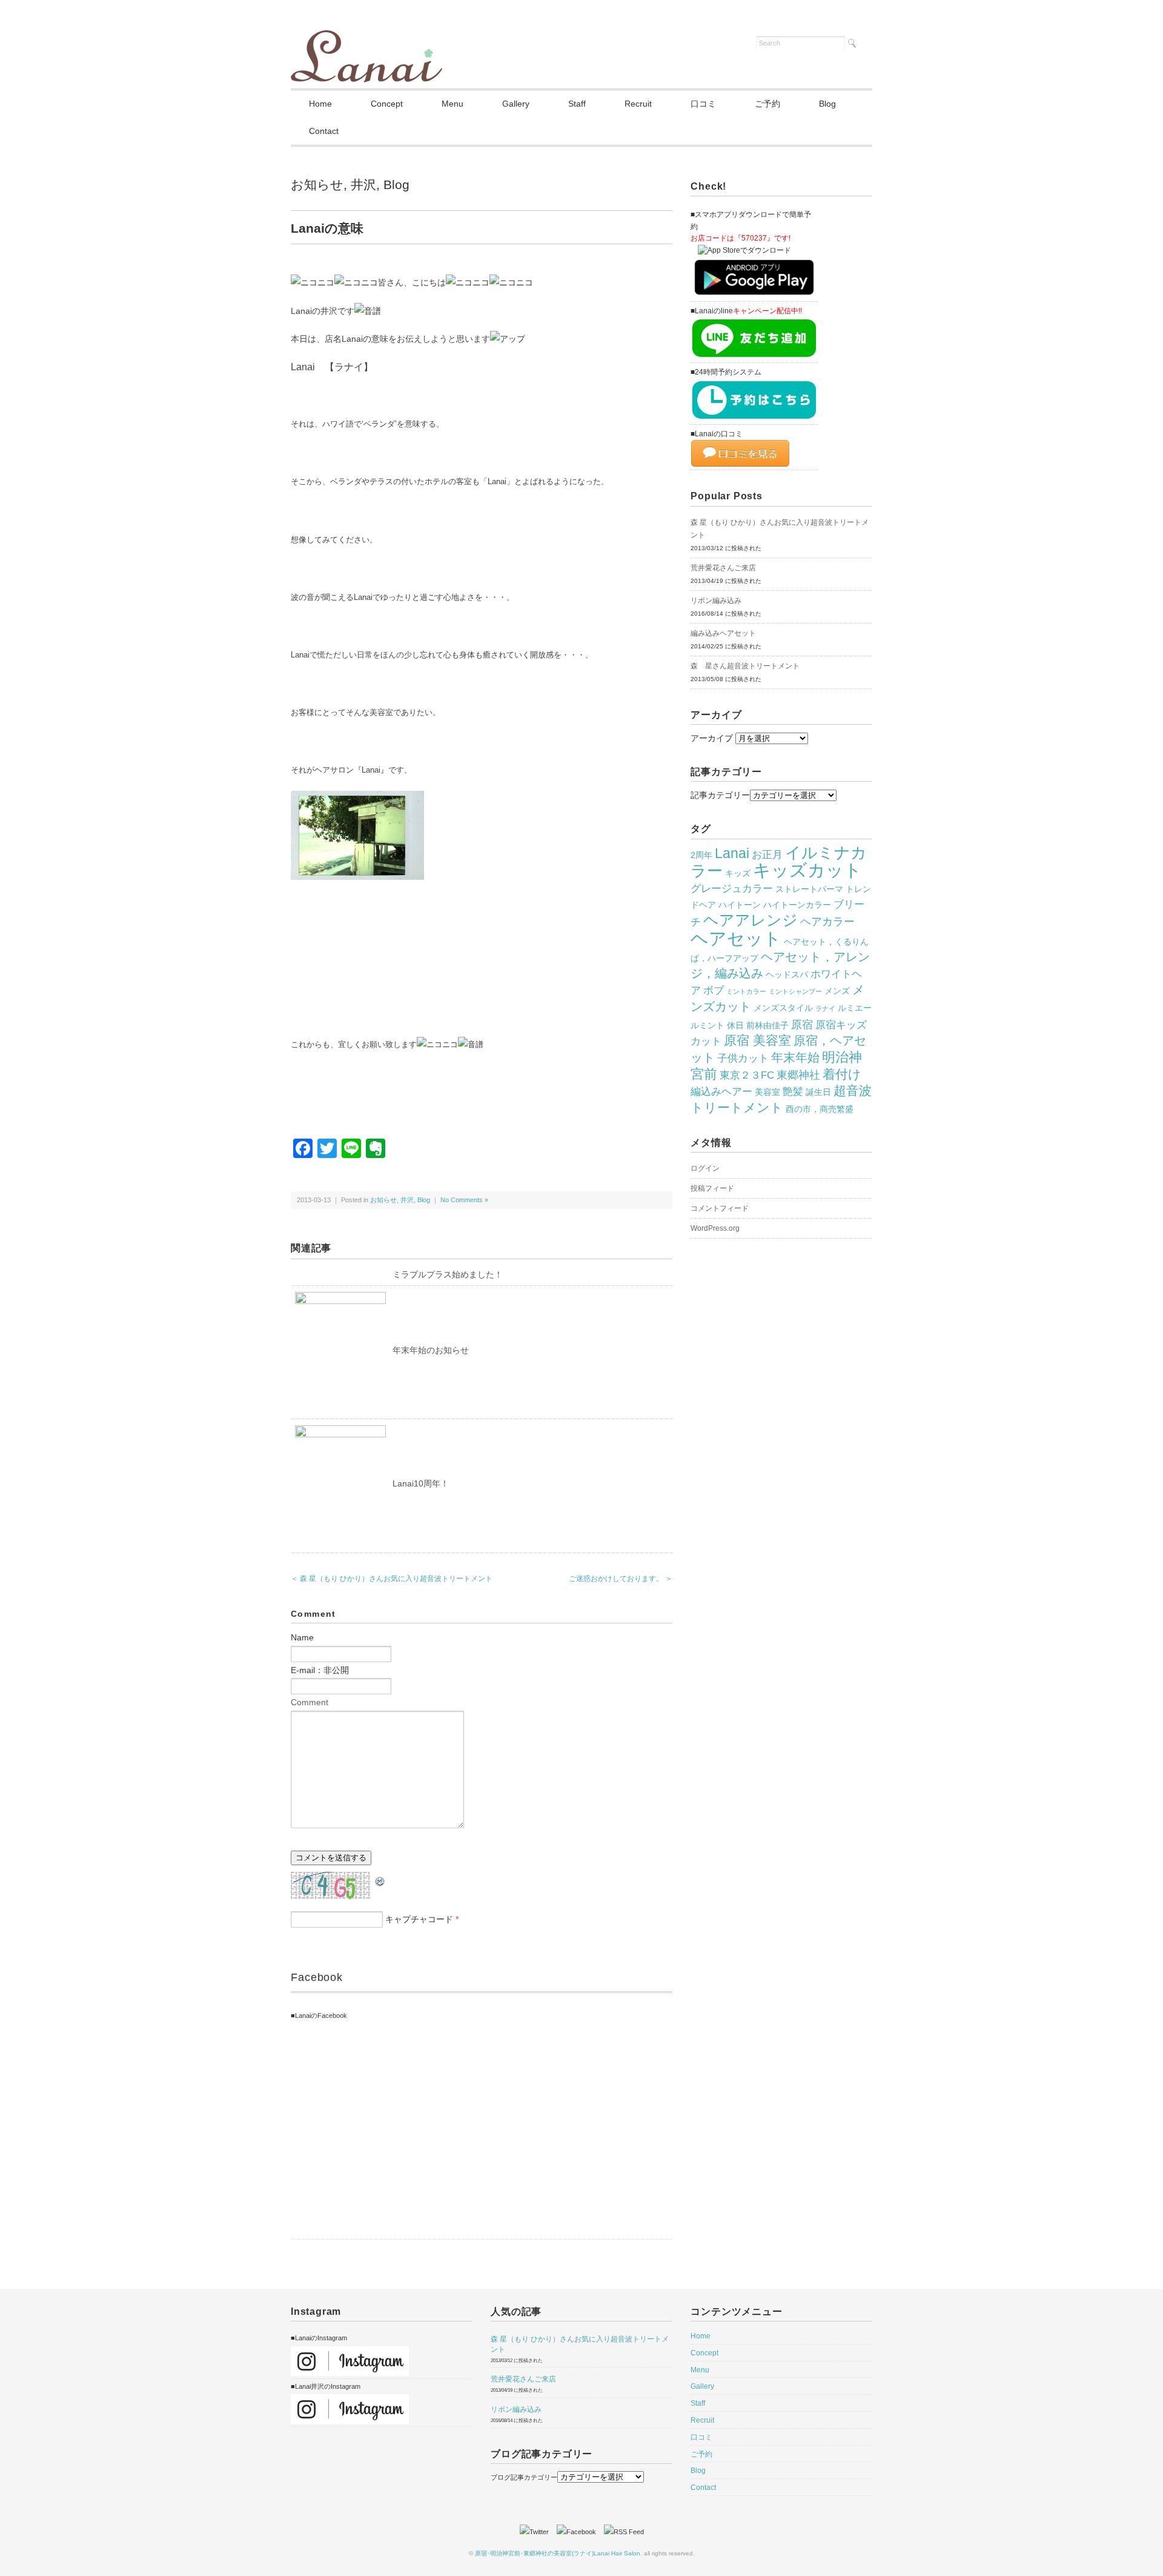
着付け (842, 1074)
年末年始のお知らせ (431, 1350)
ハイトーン (740, 905)
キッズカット (807, 870)
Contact (324, 131)
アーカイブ (712, 738)
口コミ (703, 104)
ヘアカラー (827, 921)
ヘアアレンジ (750, 920)
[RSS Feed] (624, 2532)
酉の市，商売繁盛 (820, 1109)
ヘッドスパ (787, 974)
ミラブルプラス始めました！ (448, 1274)
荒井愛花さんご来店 (723, 568)
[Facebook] (579, 2532)
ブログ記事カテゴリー (524, 2477)
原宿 (802, 1024)
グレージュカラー (732, 888)
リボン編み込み (716, 601)
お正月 (767, 854)
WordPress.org (715, 1228)
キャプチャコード (419, 1919)
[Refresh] (380, 1880)
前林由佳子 (767, 1025)
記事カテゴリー (720, 795)
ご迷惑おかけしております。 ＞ (621, 1579)
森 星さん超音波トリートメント (745, 666)
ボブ (714, 990)
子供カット (743, 1058)
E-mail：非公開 (320, 1670)
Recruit (638, 104)
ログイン (705, 1168)
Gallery (516, 104)
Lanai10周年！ (421, 1483)
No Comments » (464, 1200)
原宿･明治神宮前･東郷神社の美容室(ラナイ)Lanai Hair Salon (558, 2553)
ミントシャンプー (795, 991)
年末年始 (795, 1057)
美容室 (767, 1092)
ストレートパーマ (809, 889)
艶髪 (793, 1091)
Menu (452, 104)
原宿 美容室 (757, 1040)
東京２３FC (747, 1075)
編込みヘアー (721, 1091)
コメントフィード (720, 1208)
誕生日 (818, 1092)
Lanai (732, 853)
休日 (735, 1025)
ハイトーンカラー (797, 905)
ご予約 (767, 104)
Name (302, 1637)
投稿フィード (712, 1188)
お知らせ (317, 185)
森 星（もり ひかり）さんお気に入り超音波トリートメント (780, 529)
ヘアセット (736, 938)
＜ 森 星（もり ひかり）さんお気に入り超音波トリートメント (392, 1579)
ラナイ (825, 1008)
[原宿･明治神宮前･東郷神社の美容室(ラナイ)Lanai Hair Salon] (366, 38)
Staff (577, 104)
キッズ (738, 873)
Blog (827, 104)
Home (320, 104)
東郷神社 (798, 1075)
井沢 (363, 185)
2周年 (701, 855)
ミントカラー (746, 991)
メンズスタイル (783, 1008)
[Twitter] (537, 2532)
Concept (387, 104)
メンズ (837, 991)
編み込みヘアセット (723, 633)
